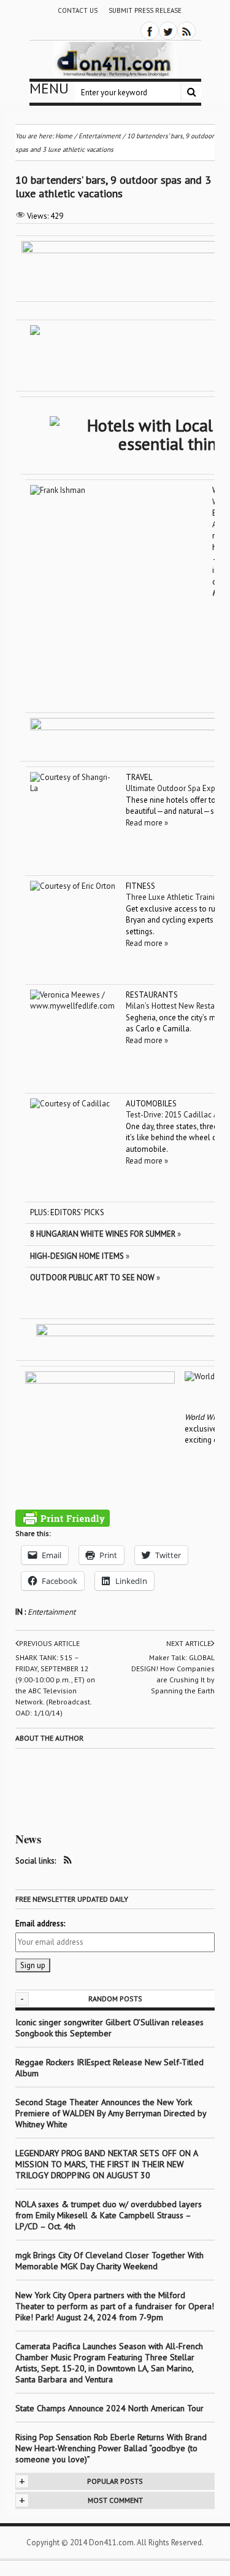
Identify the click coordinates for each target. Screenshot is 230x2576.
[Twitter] (168, 31)
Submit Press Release (145, 10)
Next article (189, 1643)
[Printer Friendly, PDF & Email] (63, 1518)
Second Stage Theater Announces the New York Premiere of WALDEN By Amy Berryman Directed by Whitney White (111, 2113)
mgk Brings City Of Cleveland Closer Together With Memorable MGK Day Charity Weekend (109, 2261)
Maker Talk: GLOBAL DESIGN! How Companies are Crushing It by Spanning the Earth (173, 1674)
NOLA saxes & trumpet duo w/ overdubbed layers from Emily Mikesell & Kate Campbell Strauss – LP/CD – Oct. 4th (109, 2215)
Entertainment (52, 1612)
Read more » (147, 823)
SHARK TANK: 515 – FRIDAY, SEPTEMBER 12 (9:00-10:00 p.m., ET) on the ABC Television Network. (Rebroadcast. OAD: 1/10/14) (55, 1685)
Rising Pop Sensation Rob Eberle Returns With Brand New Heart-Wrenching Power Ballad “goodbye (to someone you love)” (111, 2448)
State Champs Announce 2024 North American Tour (109, 2408)
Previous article (49, 1643)
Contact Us (78, 10)
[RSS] (186, 31)
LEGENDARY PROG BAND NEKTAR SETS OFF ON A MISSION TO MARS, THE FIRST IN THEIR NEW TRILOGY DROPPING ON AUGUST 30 (106, 2164)
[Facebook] (150, 31)
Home (64, 136)
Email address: (40, 1924)
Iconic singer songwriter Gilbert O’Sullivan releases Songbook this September (109, 2028)
